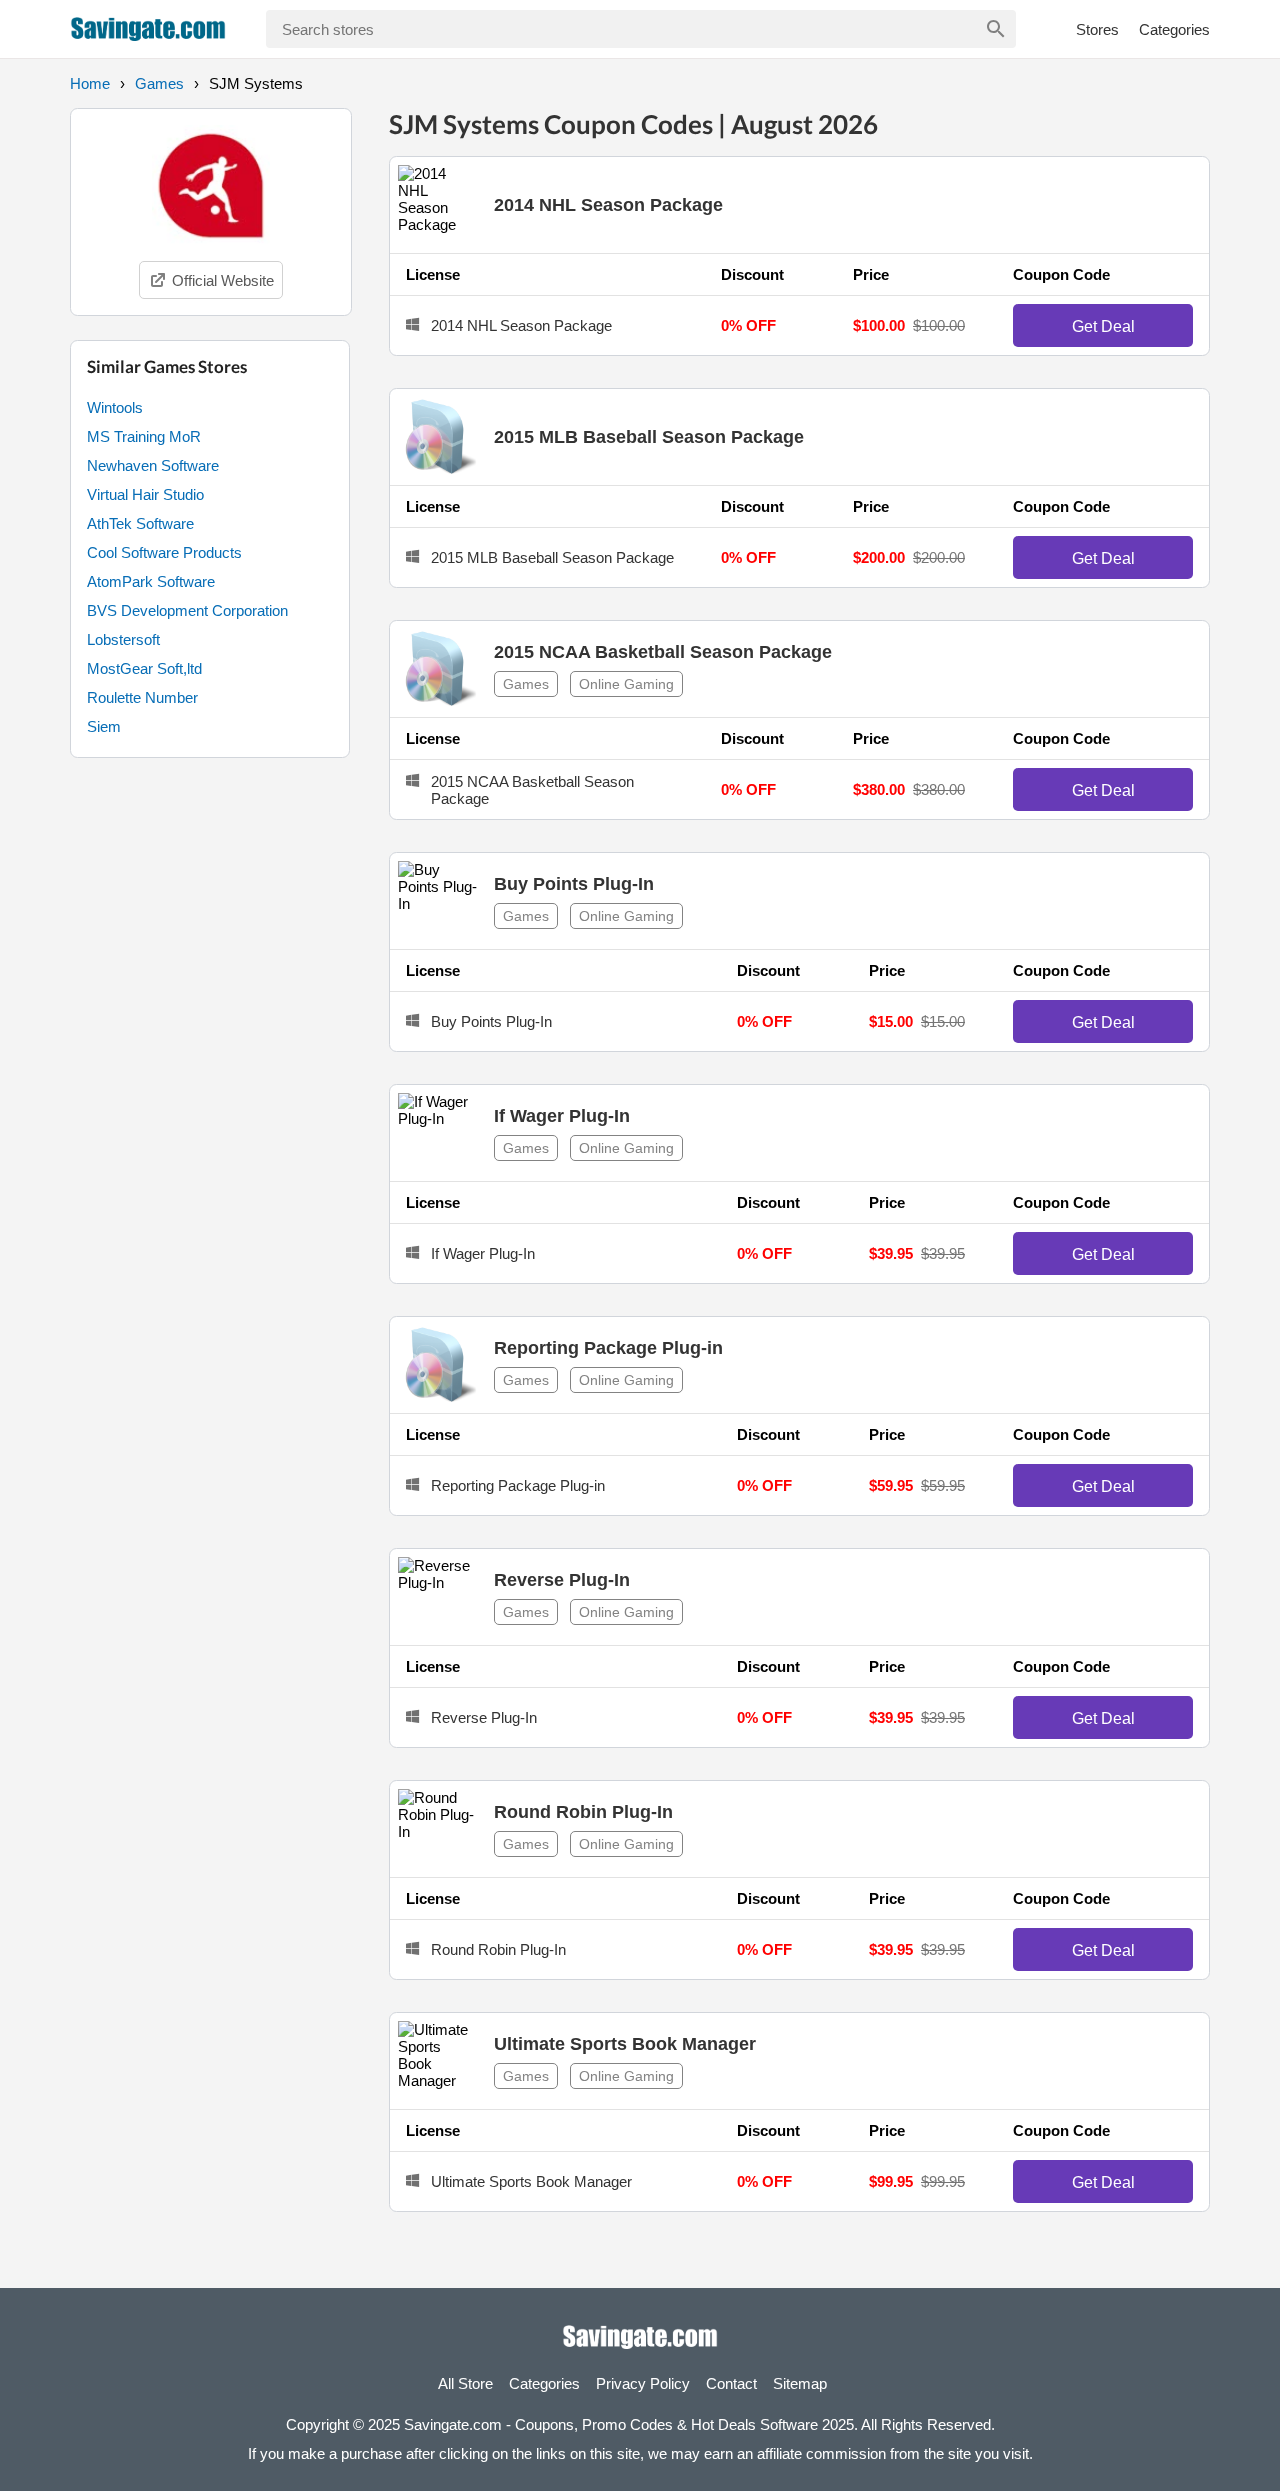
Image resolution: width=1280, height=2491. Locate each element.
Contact (731, 2383)
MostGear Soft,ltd (144, 668)
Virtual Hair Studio (145, 494)
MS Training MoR (144, 436)
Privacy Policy (643, 2383)
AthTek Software (140, 523)
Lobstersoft (123, 639)
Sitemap (800, 2383)
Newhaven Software (153, 465)
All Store (465, 2383)
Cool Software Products (164, 552)
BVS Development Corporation (187, 610)
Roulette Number (142, 697)
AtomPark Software (151, 581)
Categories (1174, 29)
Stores (1097, 29)
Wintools (115, 407)
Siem (104, 726)
